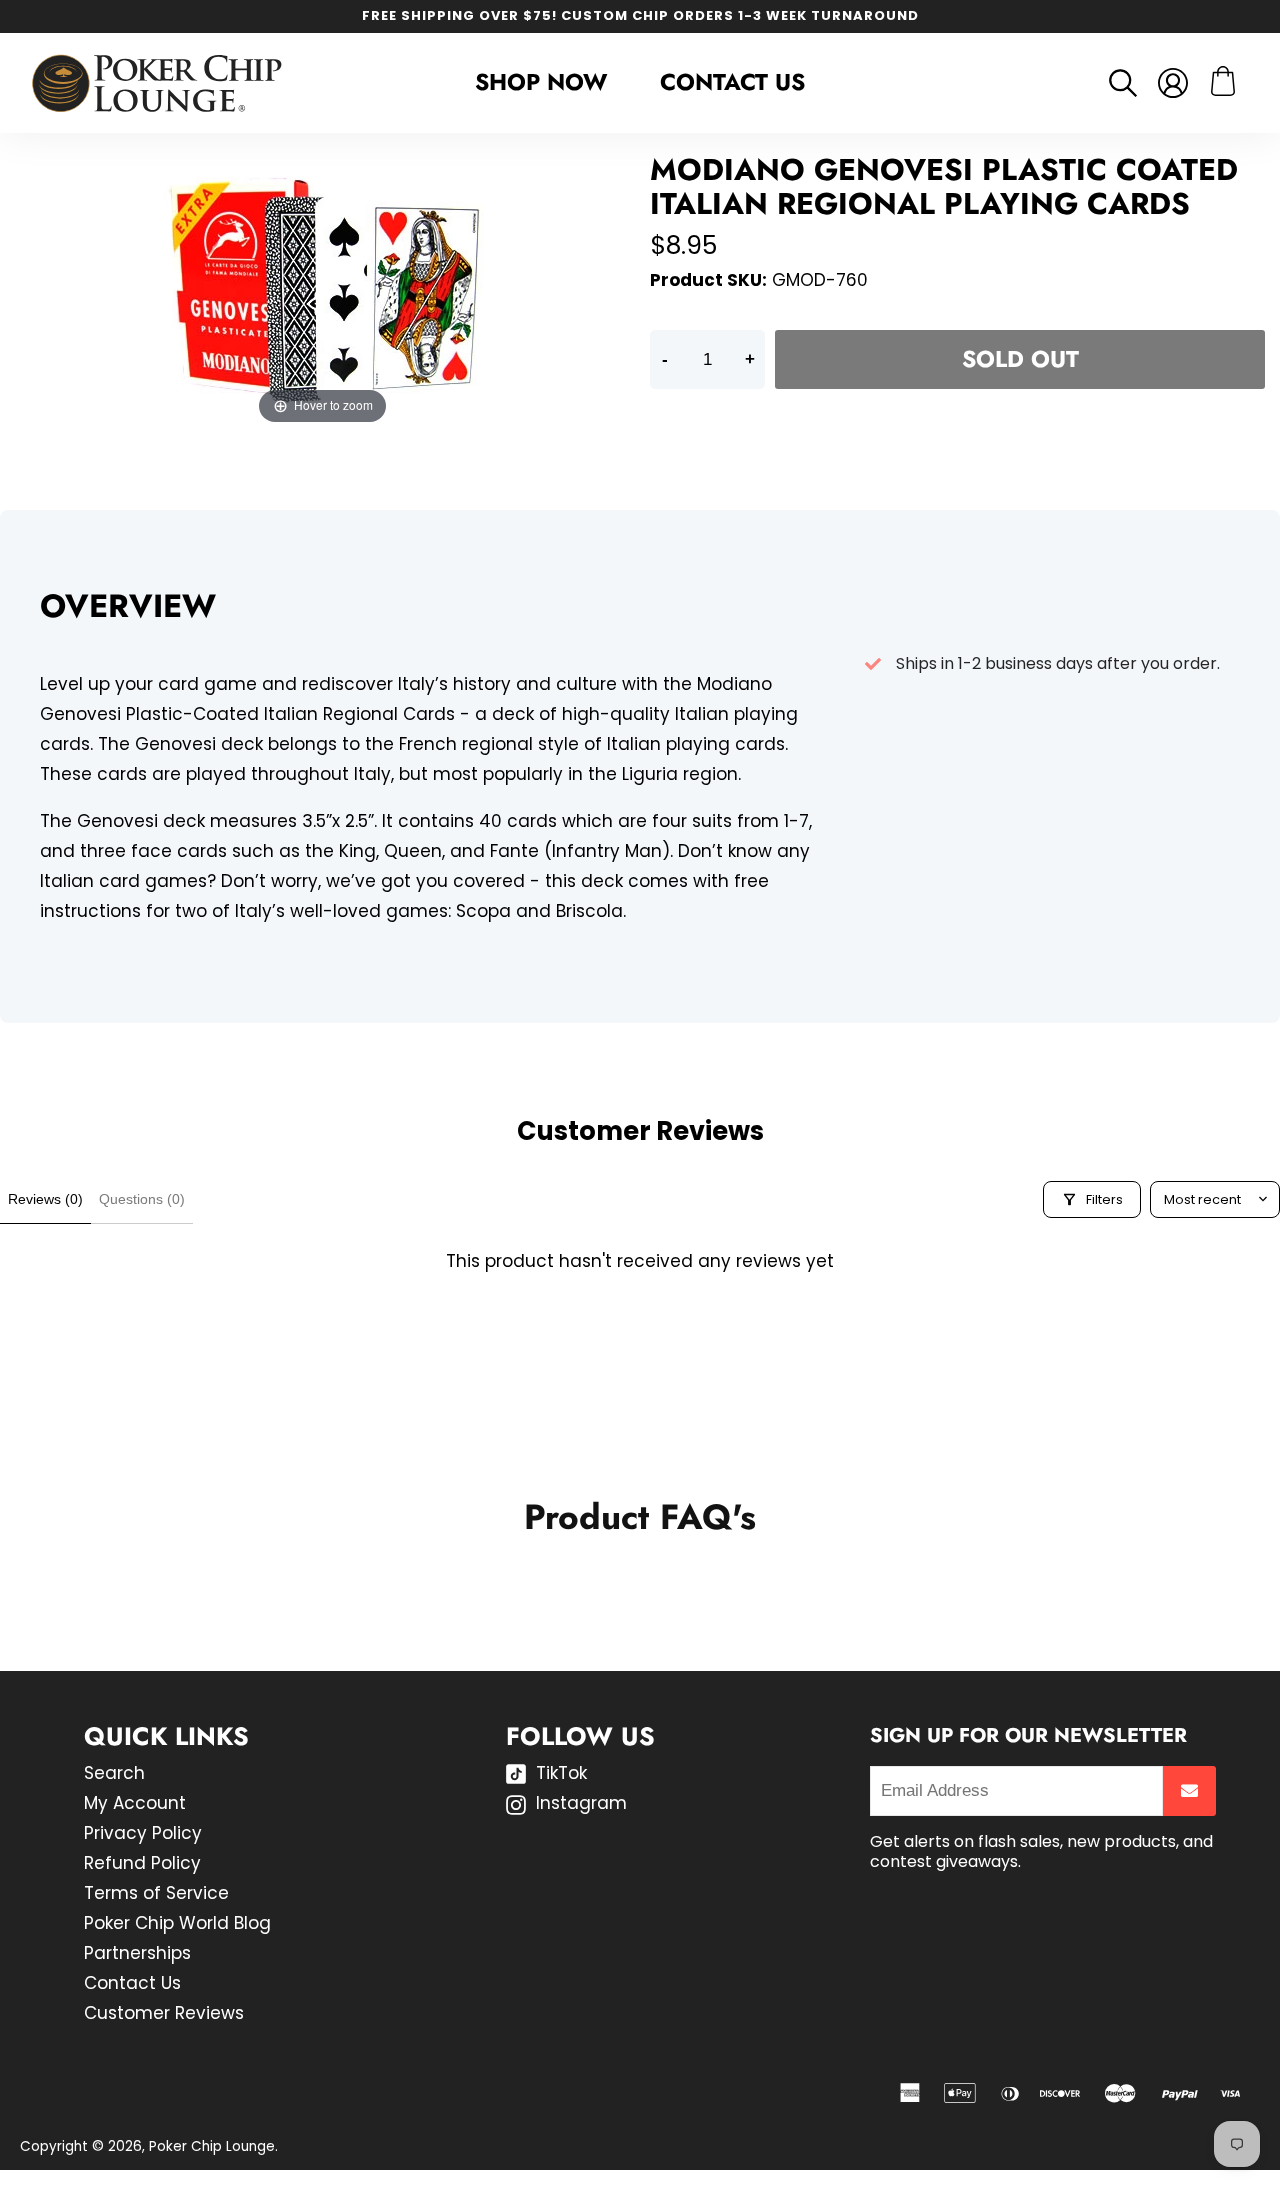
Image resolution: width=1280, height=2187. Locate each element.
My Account (135, 1803)
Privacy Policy (143, 1833)
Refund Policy (142, 1863)
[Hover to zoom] (323, 290)
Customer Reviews (164, 2013)
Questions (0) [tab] (142, 1199)
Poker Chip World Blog (177, 1923)
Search (114, 1773)
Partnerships (137, 1953)
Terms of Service (156, 1893)
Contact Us (732, 82)
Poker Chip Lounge (212, 2146)
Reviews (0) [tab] (45, 1199)
